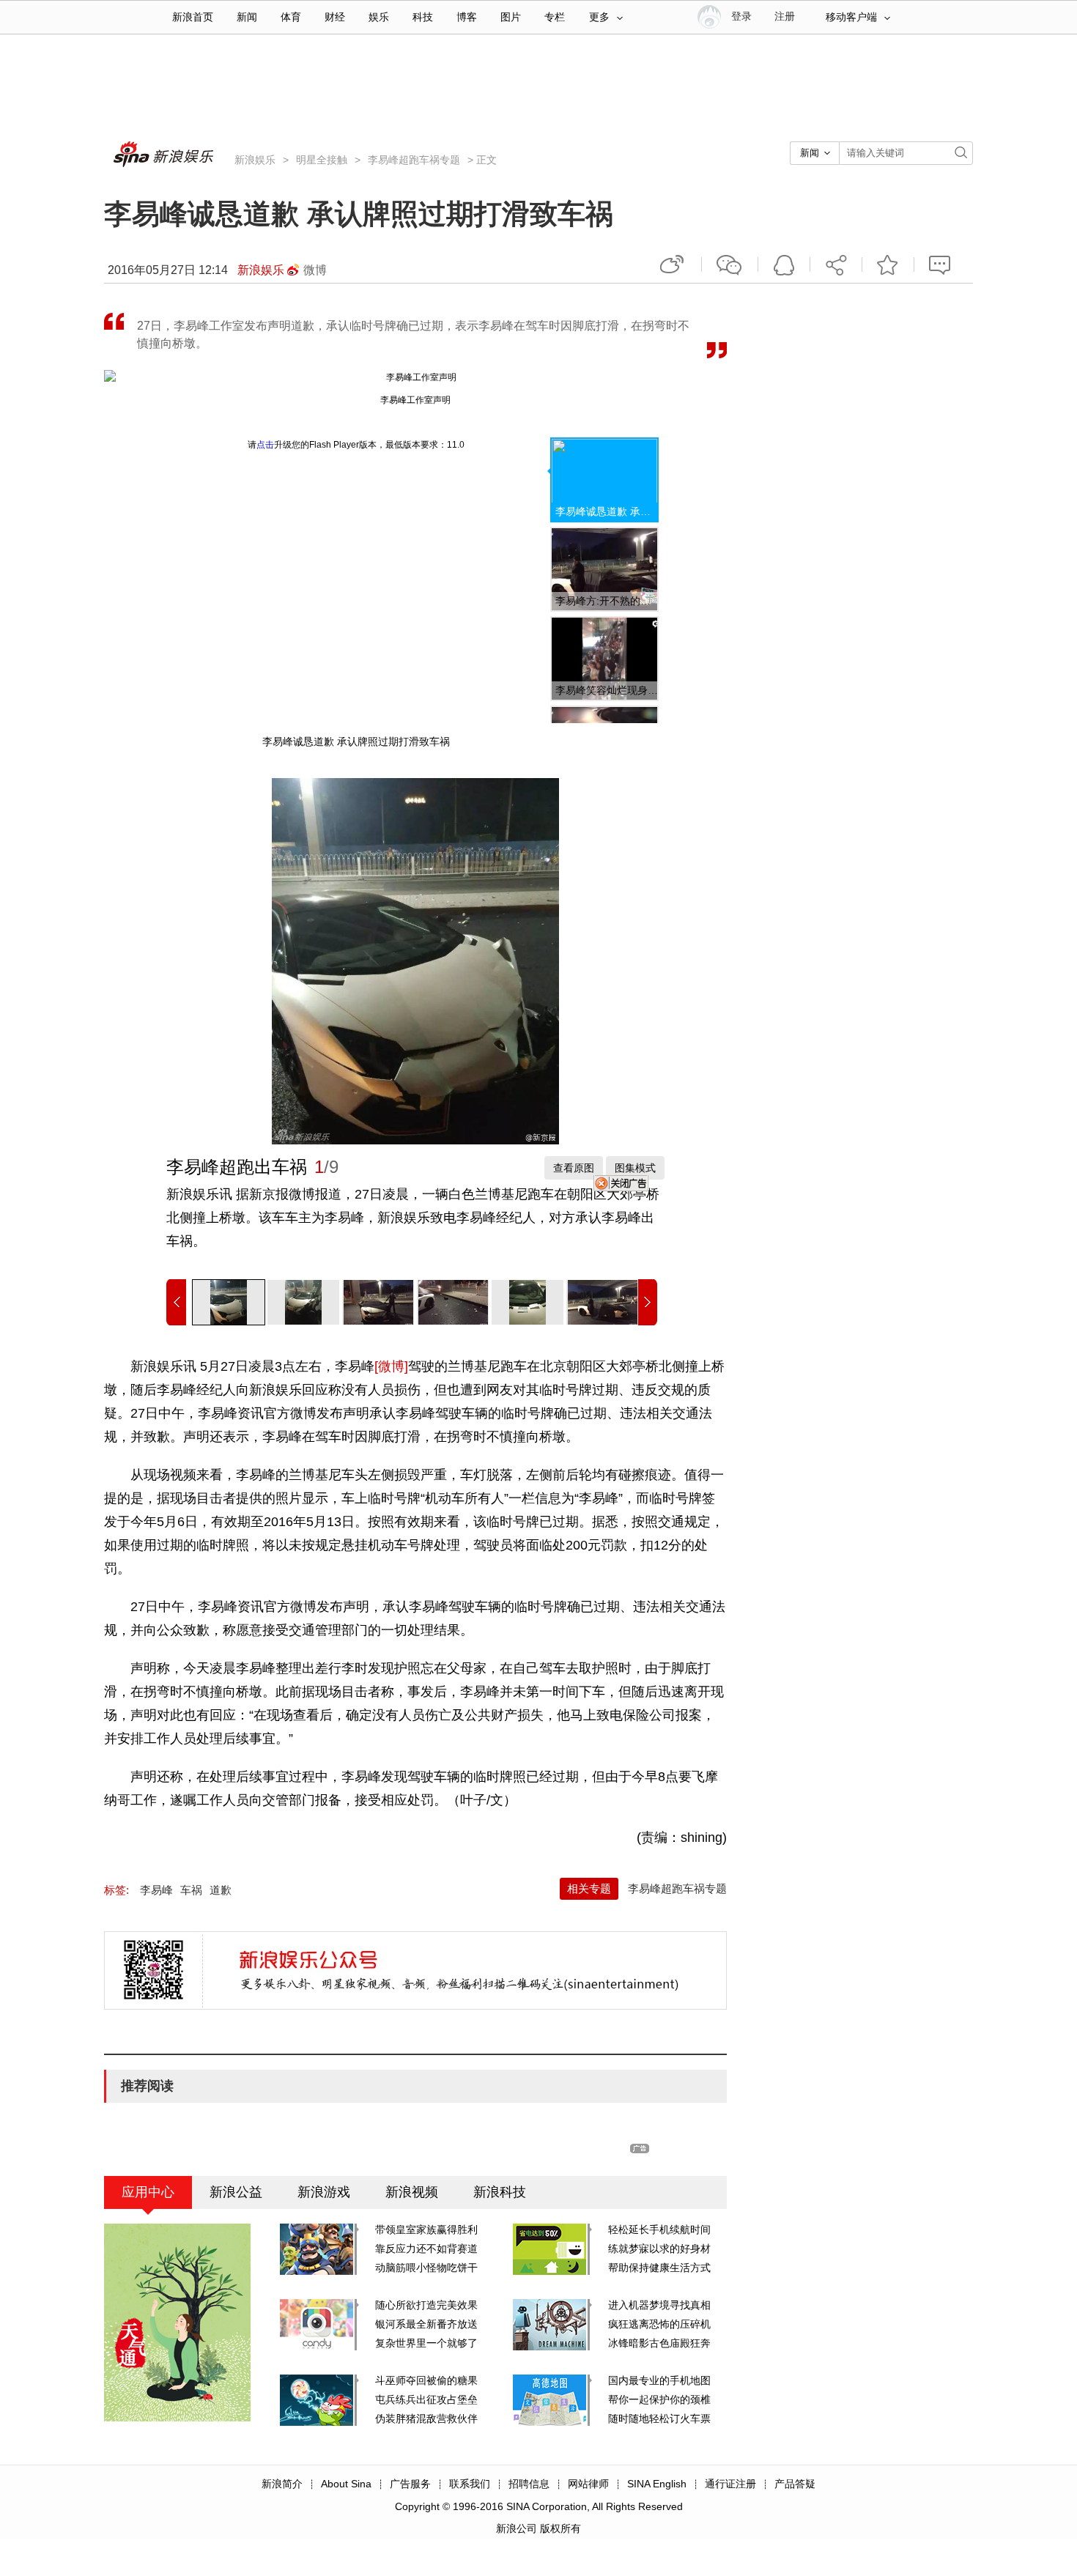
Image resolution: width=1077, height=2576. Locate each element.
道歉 (221, 1890)
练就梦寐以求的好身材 (659, 2249)
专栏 (555, 17)
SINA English (657, 2484)
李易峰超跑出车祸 (237, 1167)
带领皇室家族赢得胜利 (426, 2229)
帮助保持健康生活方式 (659, 2268)
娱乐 (379, 17)
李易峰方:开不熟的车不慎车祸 (607, 601)
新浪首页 (193, 17)
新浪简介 (282, 2484)
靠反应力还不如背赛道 (426, 2249)
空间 (784, 264)
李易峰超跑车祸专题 (414, 160)
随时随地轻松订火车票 (659, 2418)
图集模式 (635, 1168)
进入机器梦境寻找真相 (659, 2305)
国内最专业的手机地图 (659, 2380)
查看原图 (574, 1168)
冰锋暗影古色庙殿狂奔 (659, 2343)
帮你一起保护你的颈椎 (659, 2399)
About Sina (346, 2484)
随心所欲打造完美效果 (426, 2305)
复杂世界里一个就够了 (426, 2343)
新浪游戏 (324, 2192)
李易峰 (156, 1890)
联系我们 (470, 2484)
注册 (785, 16)
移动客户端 (851, 17)
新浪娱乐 (255, 160)
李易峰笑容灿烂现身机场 (607, 690)
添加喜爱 (888, 264)
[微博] (391, 1366)
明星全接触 (322, 160)
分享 (836, 264)
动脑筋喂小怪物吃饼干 (426, 2268)
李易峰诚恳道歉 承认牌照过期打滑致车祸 (607, 511)
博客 (467, 17)
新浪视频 (412, 2192)
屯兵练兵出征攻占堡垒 (426, 2399)
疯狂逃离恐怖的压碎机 (659, 2324)
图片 (511, 17)
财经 (335, 17)
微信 (730, 264)
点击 (265, 445)
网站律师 (588, 2484)
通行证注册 (730, 2484)
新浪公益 (236, 2192)
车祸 (191, 1890)
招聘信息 (529, 2484)
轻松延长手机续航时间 (659, 2229)
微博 (315, 270)
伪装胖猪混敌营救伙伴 (426, 2418)
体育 (291, 17)
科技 (423, 17)
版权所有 (560, 2528)
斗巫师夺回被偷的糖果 (426, 2380)
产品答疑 (795, 2484)
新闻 (247, 17)
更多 (599, 17)
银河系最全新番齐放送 (426, 2324)
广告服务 (410, 2484)
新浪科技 (500, 2192)
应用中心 (148, 2192)
